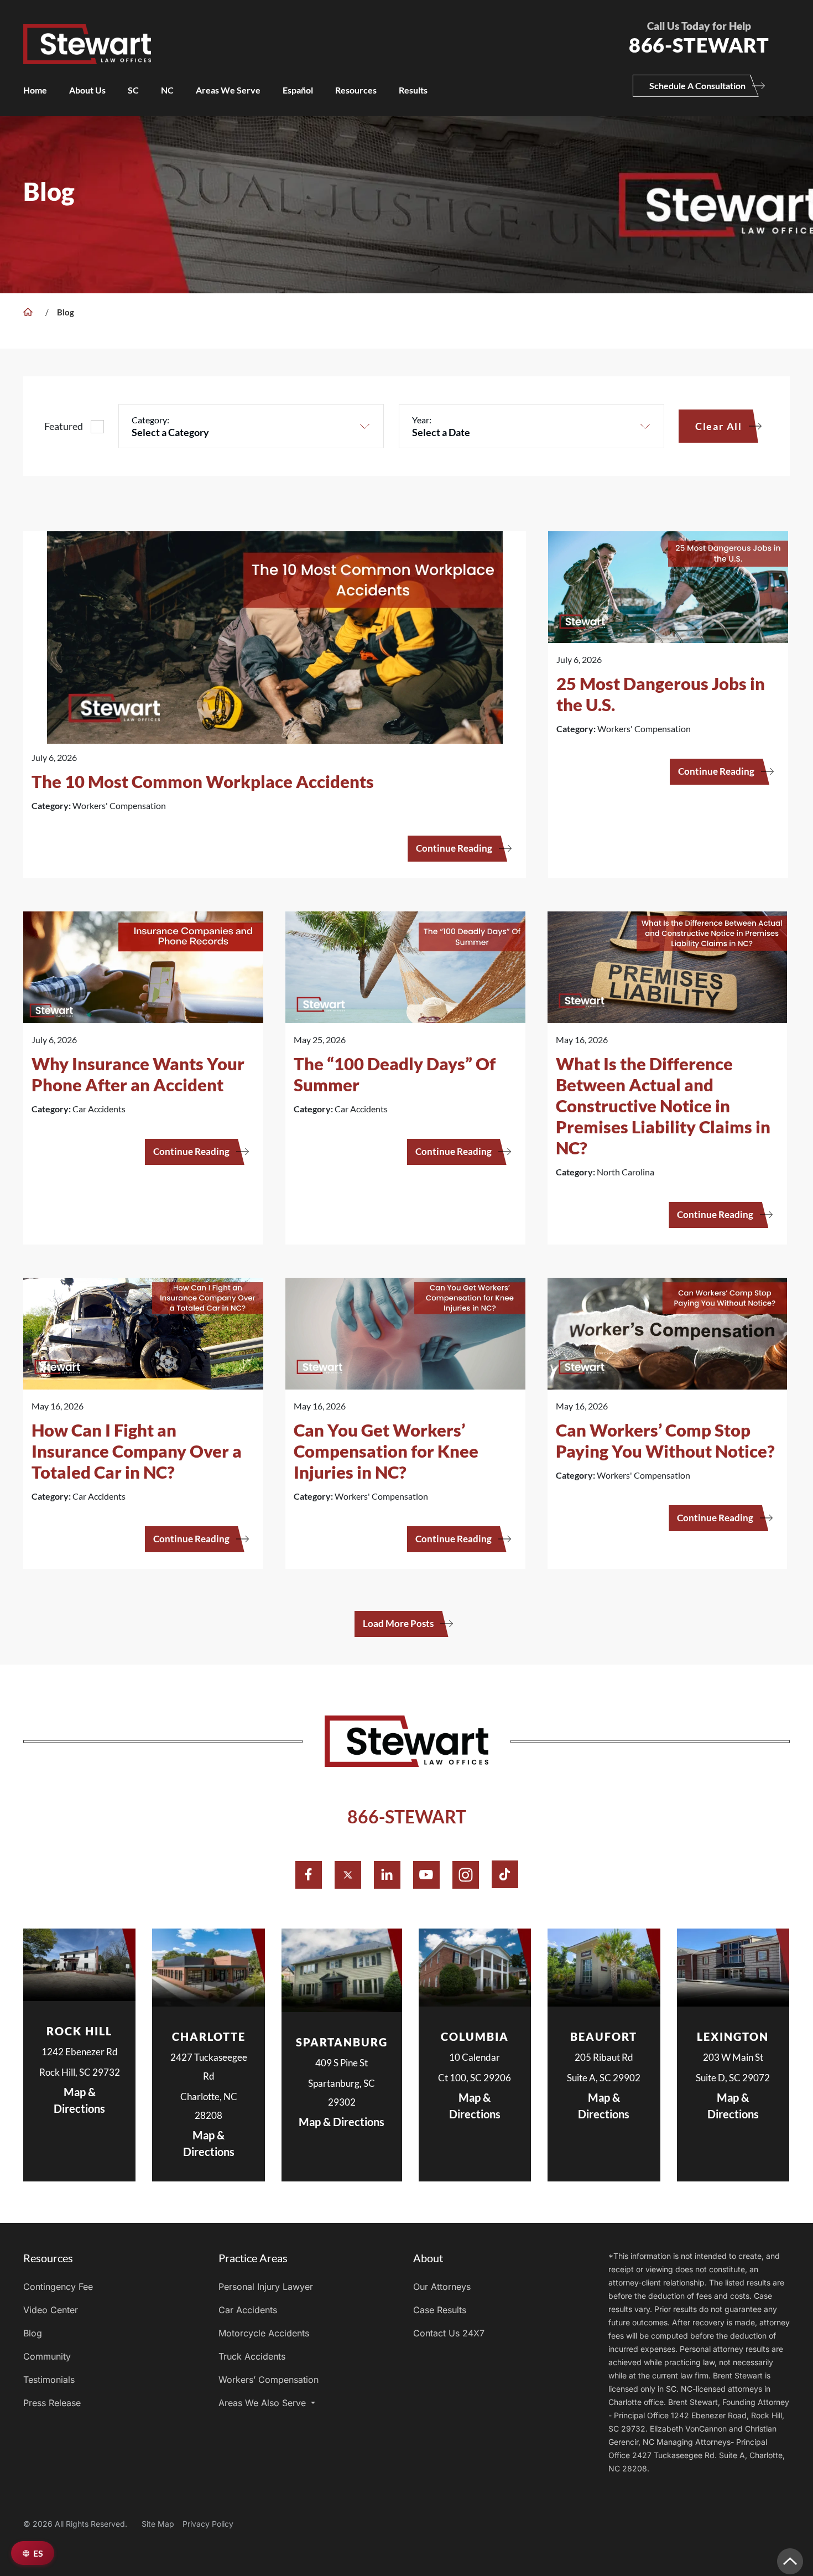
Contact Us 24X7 (449, 2333)
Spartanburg (342, 2042)
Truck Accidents (252, 2356)
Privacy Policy (208, 2524)
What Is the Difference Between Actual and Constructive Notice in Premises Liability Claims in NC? (663, 1106)
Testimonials (49, 2380)
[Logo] (309, 32)
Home (35, 90)
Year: (422, 420)
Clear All (719, 426)
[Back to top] (790, 2561)
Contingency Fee (58, 2287)
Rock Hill (79, 2031)
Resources (356, 90)
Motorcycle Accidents (264, 2333)
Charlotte (209, 2036)
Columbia (475, 2036)
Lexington (733, 2036)
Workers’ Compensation (269, 2380)
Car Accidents (248, 2310)
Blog (33, 2333)
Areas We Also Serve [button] (264, 2403)
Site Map (158, 2524)
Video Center (51, 2310)
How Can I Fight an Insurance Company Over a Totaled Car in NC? (137, 1451)
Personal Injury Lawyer (266, 2287)
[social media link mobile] (309, 1875)
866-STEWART (407, 1816)
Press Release (52, 2403)
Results (413, 90)
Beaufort (604, 2036)
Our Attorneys (442, 2287)
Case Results (440, 2310)
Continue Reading (454, 848)
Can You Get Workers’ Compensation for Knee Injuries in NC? (386, 1451)
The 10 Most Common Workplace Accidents (203, 781)
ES (38, 2553)
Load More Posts (398, 1623)
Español (298, 90)
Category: (150, 420)
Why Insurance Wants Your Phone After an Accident (138, 1074)
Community (47, 2356)
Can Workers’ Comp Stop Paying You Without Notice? (665, 1440)
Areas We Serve (228, 90)
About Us (87, 90)
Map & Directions (79, 2100)
